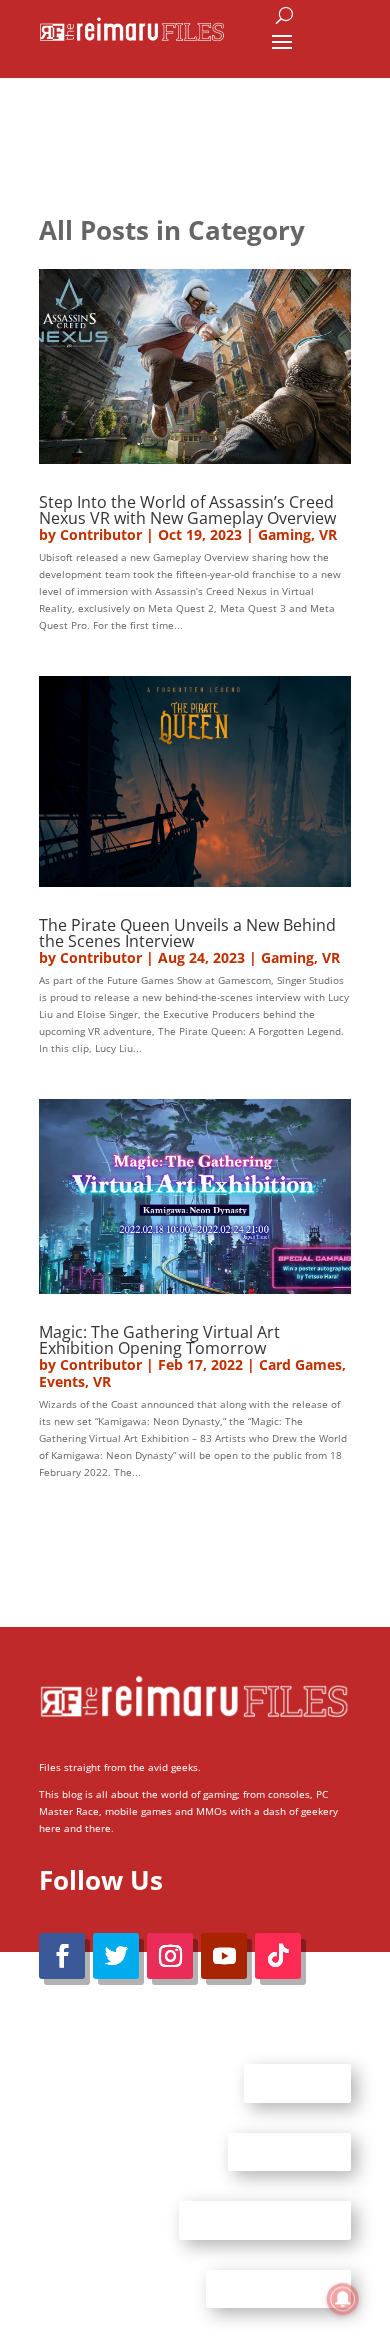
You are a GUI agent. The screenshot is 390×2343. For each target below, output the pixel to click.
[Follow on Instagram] (170, 1956)
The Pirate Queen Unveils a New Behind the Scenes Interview (187, 933)
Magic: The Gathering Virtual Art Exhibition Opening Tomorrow (159, 1340)
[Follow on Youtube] (224, 1956)
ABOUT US (297, 2083)
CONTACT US (289, 2151)
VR (328, 534)
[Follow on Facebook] (62, 1956)
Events (62, 1381)
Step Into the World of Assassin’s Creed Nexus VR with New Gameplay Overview (187, 510)
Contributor (101, 534)
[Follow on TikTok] (278, 1956)
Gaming (284, 534)
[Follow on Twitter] (116, 1956)
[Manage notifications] (343, 2299)
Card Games (300, 1364)
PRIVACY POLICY (278, 2288)
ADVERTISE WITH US (265, 2220)
